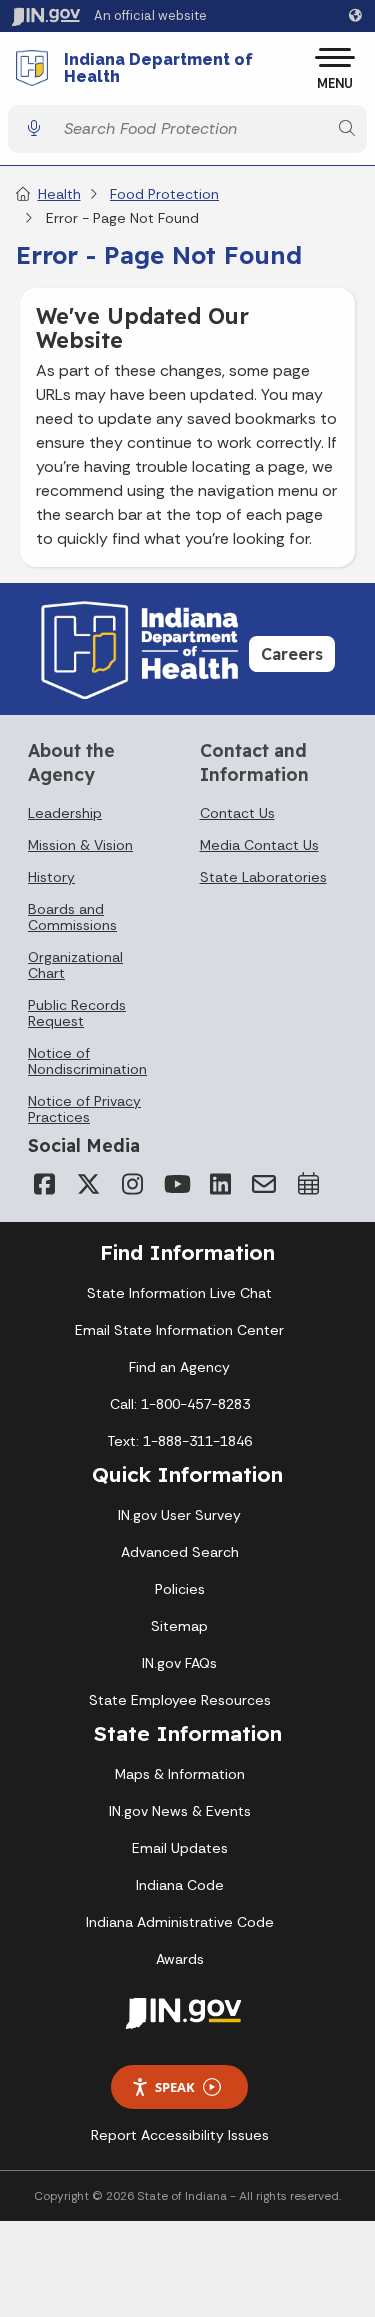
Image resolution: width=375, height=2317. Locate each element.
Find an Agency (179, 1367)
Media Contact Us (259, 845)
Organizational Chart (75, 965)
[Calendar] (308, 1184)
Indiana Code (180, 1885)
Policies (180, 1589)
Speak (175, 2087)
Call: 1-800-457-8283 (180, 1404)
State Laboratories (263, 877)
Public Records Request (77, 1013)
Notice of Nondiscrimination (87, 1061)
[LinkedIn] (220, 1184)
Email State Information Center (179, 1330)
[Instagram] (132, 1184)
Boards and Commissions (72, 917)
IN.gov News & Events (180, 1811)
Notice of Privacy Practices (84, 1109)
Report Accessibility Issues (180, 2135)
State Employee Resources (180, 1700)
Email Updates (180, 1848)
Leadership (65, 813)
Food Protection (164, 194)
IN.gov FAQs (179, 1663)
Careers (292, 654)
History (51, 877)
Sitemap (179, 1626)
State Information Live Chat (179, 1293)
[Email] (264, 1184)
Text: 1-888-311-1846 (179, 1441)
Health (59, 194)
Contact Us (237, 813)
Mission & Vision (80, 845)
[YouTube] (176, 1184)
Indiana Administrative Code (180, 1922)
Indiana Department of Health (158, 68)
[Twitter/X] (88, 1184)
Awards (180, 1959)
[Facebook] (44, 1184)
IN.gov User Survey (179, 1515)
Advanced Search (180, 1552)
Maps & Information (180, 1774)
